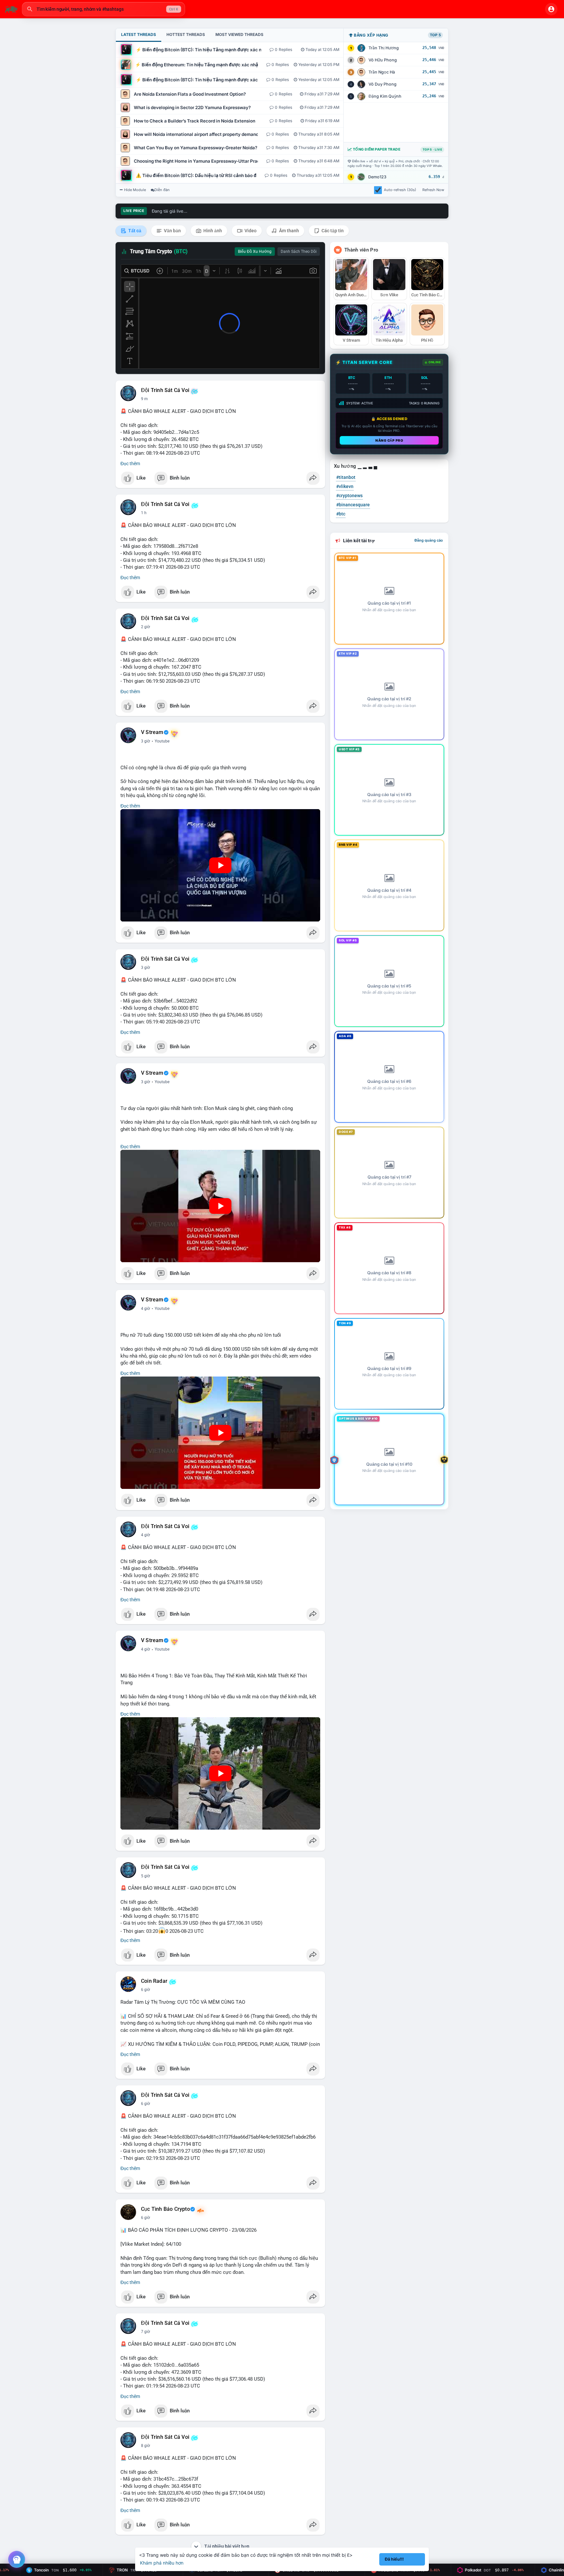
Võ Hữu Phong (383, 60)
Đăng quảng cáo (429, 540)
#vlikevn (345, 486)
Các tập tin (332, 231)
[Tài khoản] (551, 9)
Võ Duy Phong (383, 84)
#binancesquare (353, 505)
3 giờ (146, 741)
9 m (144, 399)
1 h (144, 513)
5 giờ (146, 1876)
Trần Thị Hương (384, 48)
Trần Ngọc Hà (382, 72)
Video (250, 231)
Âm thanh (289, 231)
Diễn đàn (162, 190)
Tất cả (134, 231)
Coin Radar (154, 1981)
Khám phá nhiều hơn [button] (162, 2563)
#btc (341, 514)
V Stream (152, 732)
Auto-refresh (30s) (400, 190)
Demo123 (377, 177)
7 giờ (146, 2332)
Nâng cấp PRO (389, 440)
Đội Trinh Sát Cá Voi (165, 390)
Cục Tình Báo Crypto (165, 2209)
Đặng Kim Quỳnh (385, 96)
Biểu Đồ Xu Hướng (255, 252)
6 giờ (146, 1990)
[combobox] (103, 9)
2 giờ (146, 627)
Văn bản (172, 231)
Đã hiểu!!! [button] (394, 2559)
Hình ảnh (212, 231)
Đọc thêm (130, 464)
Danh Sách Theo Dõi (299, 252)
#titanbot (346, 477)
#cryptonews (349, 496)
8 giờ (146, 2446)
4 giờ (146, 1309)
